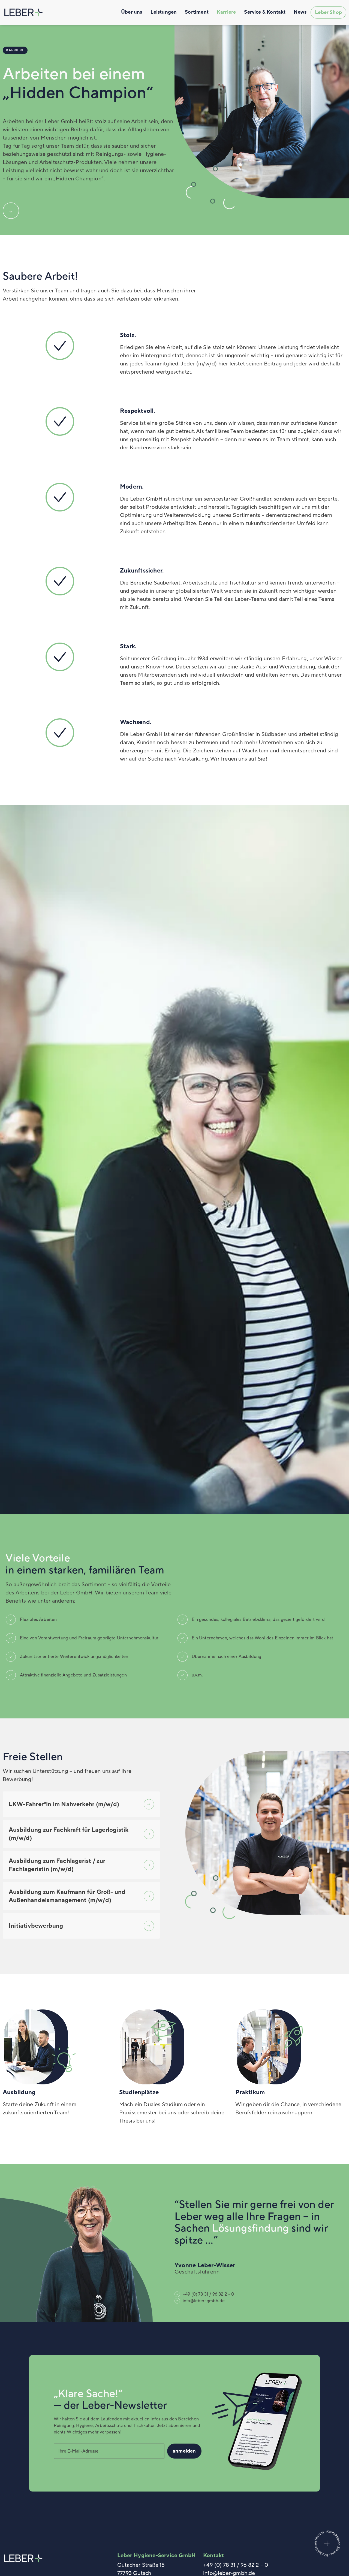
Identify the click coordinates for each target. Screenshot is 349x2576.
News (300, 12)
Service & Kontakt (265, 12)
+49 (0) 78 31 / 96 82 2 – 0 (236, 2565)
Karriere (226, 12)
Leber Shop (328, 12)
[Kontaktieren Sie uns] (327, 2558)
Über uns (132, 12)
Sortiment (197, 12)
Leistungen (164, 12)
